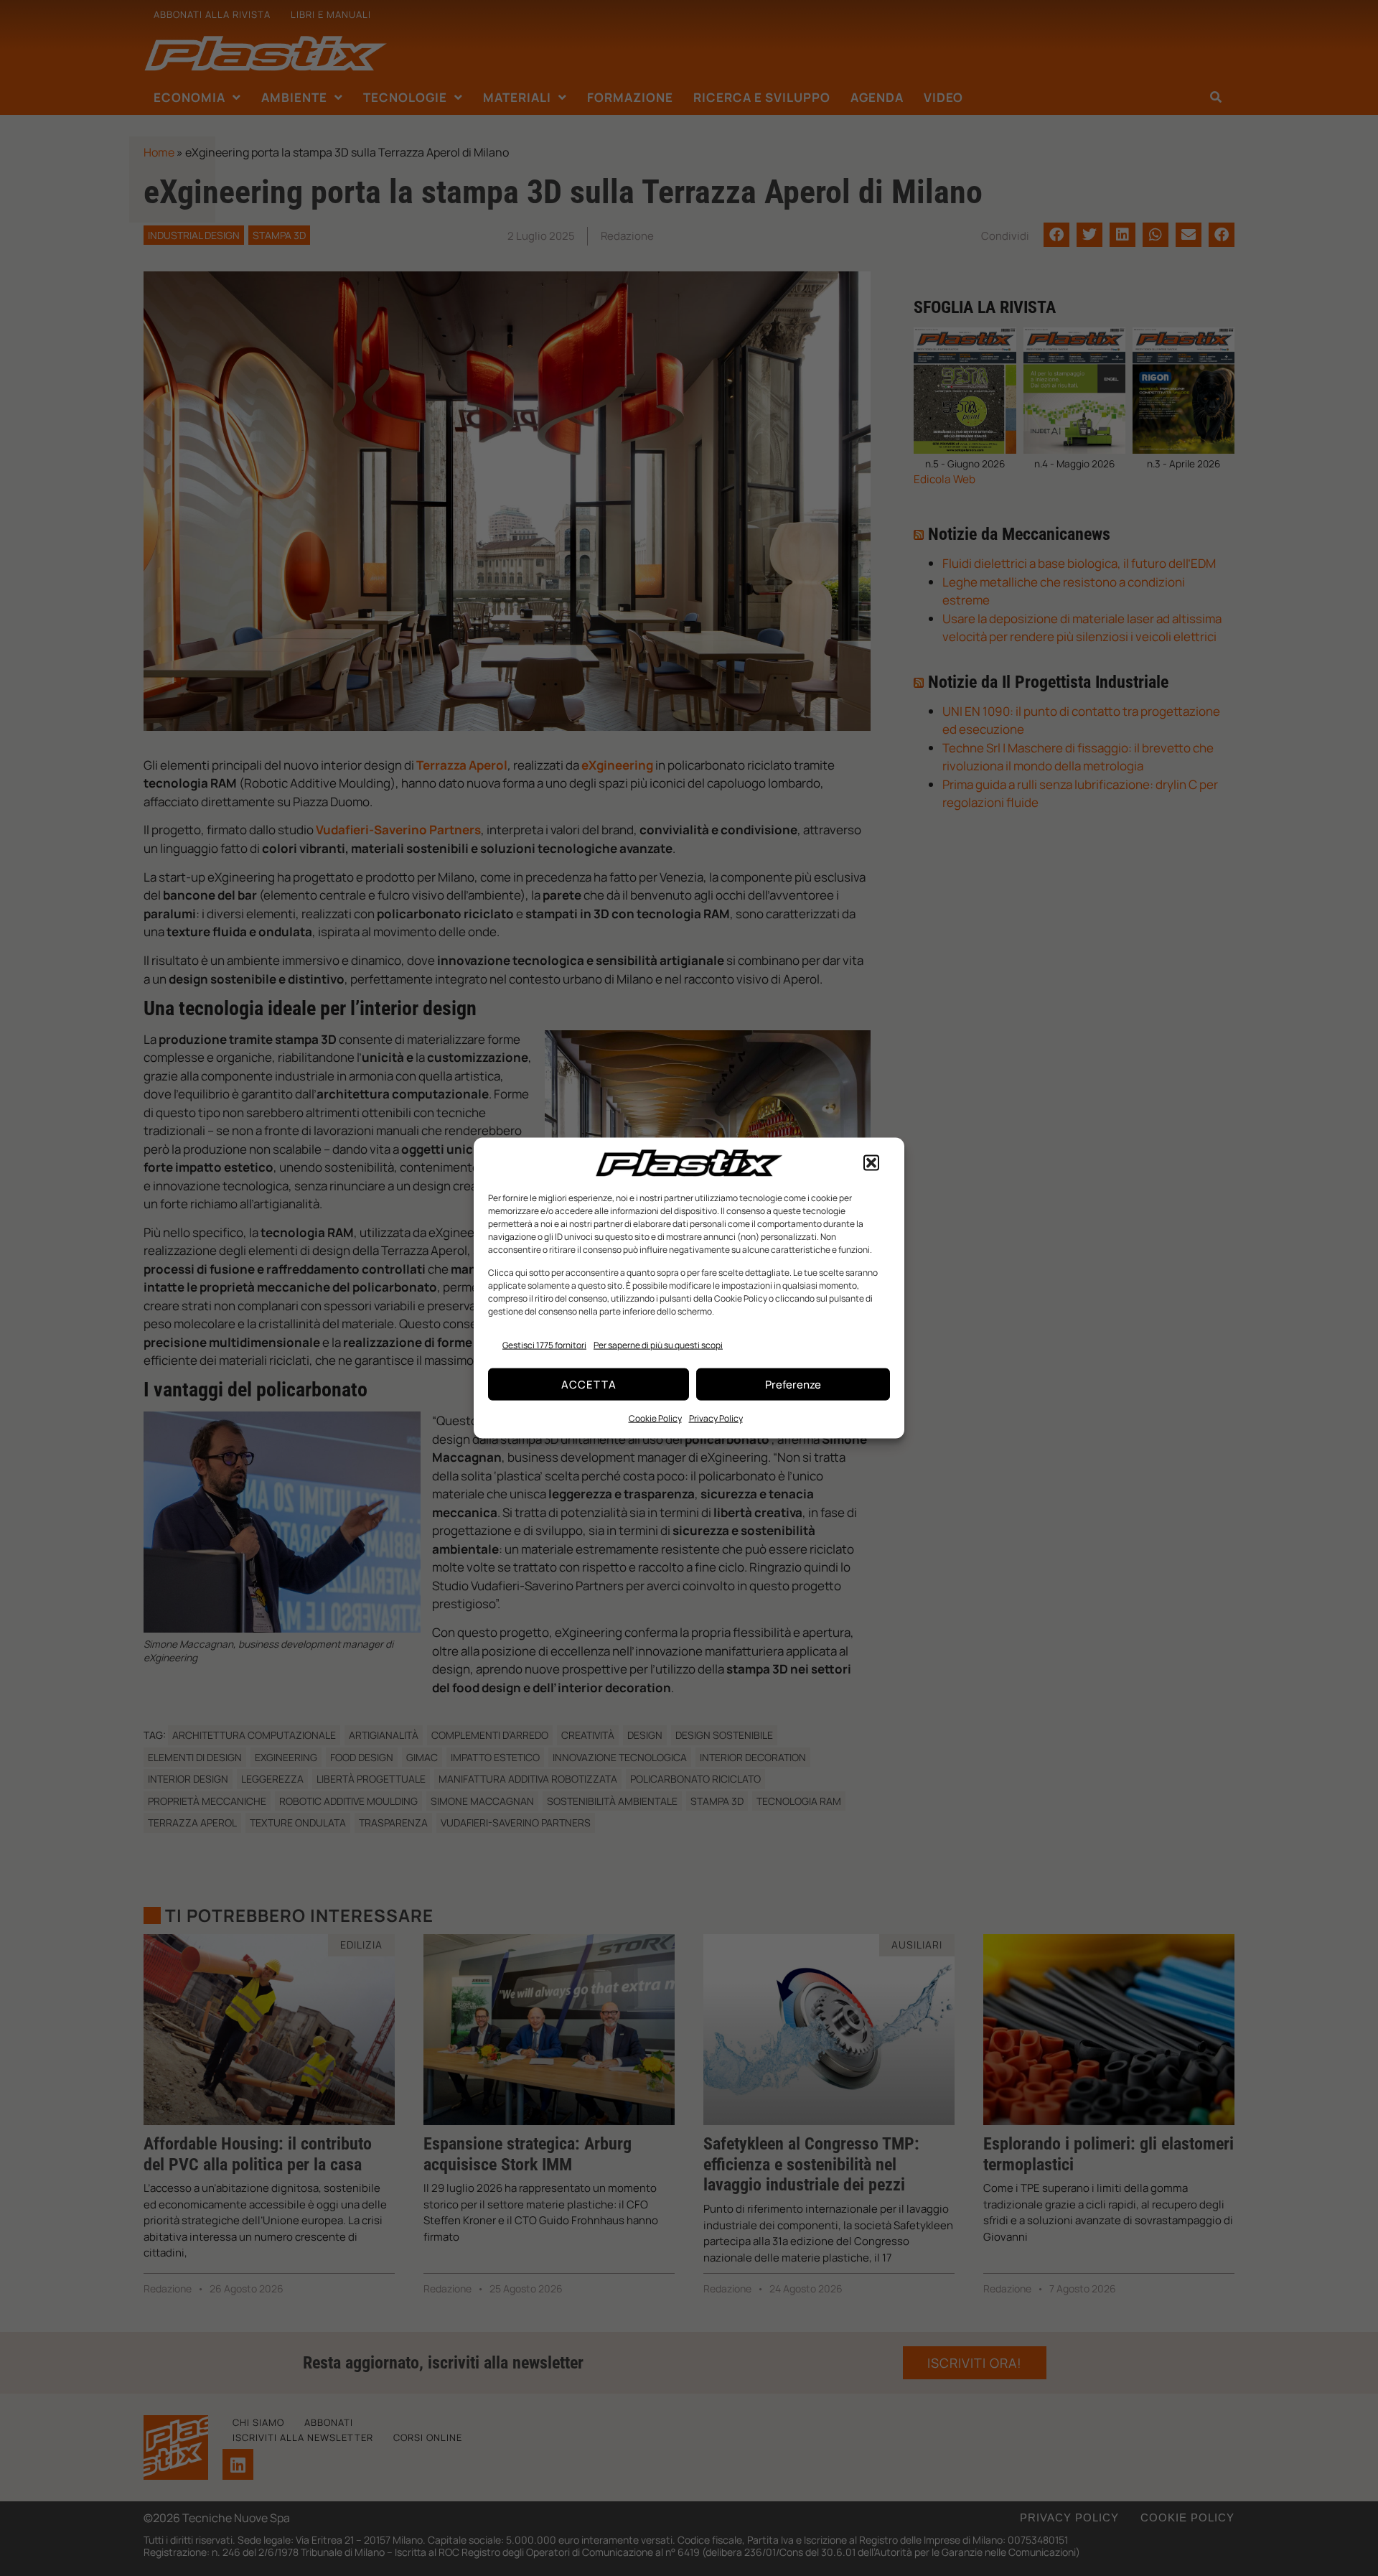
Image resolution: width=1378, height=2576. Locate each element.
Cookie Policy (655, 1418)
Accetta (589, 1384)
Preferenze (793, 1384)
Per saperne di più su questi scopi (658, 1344)
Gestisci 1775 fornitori (544, 1344)
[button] (871, 1163)
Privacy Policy (716, 1418)
